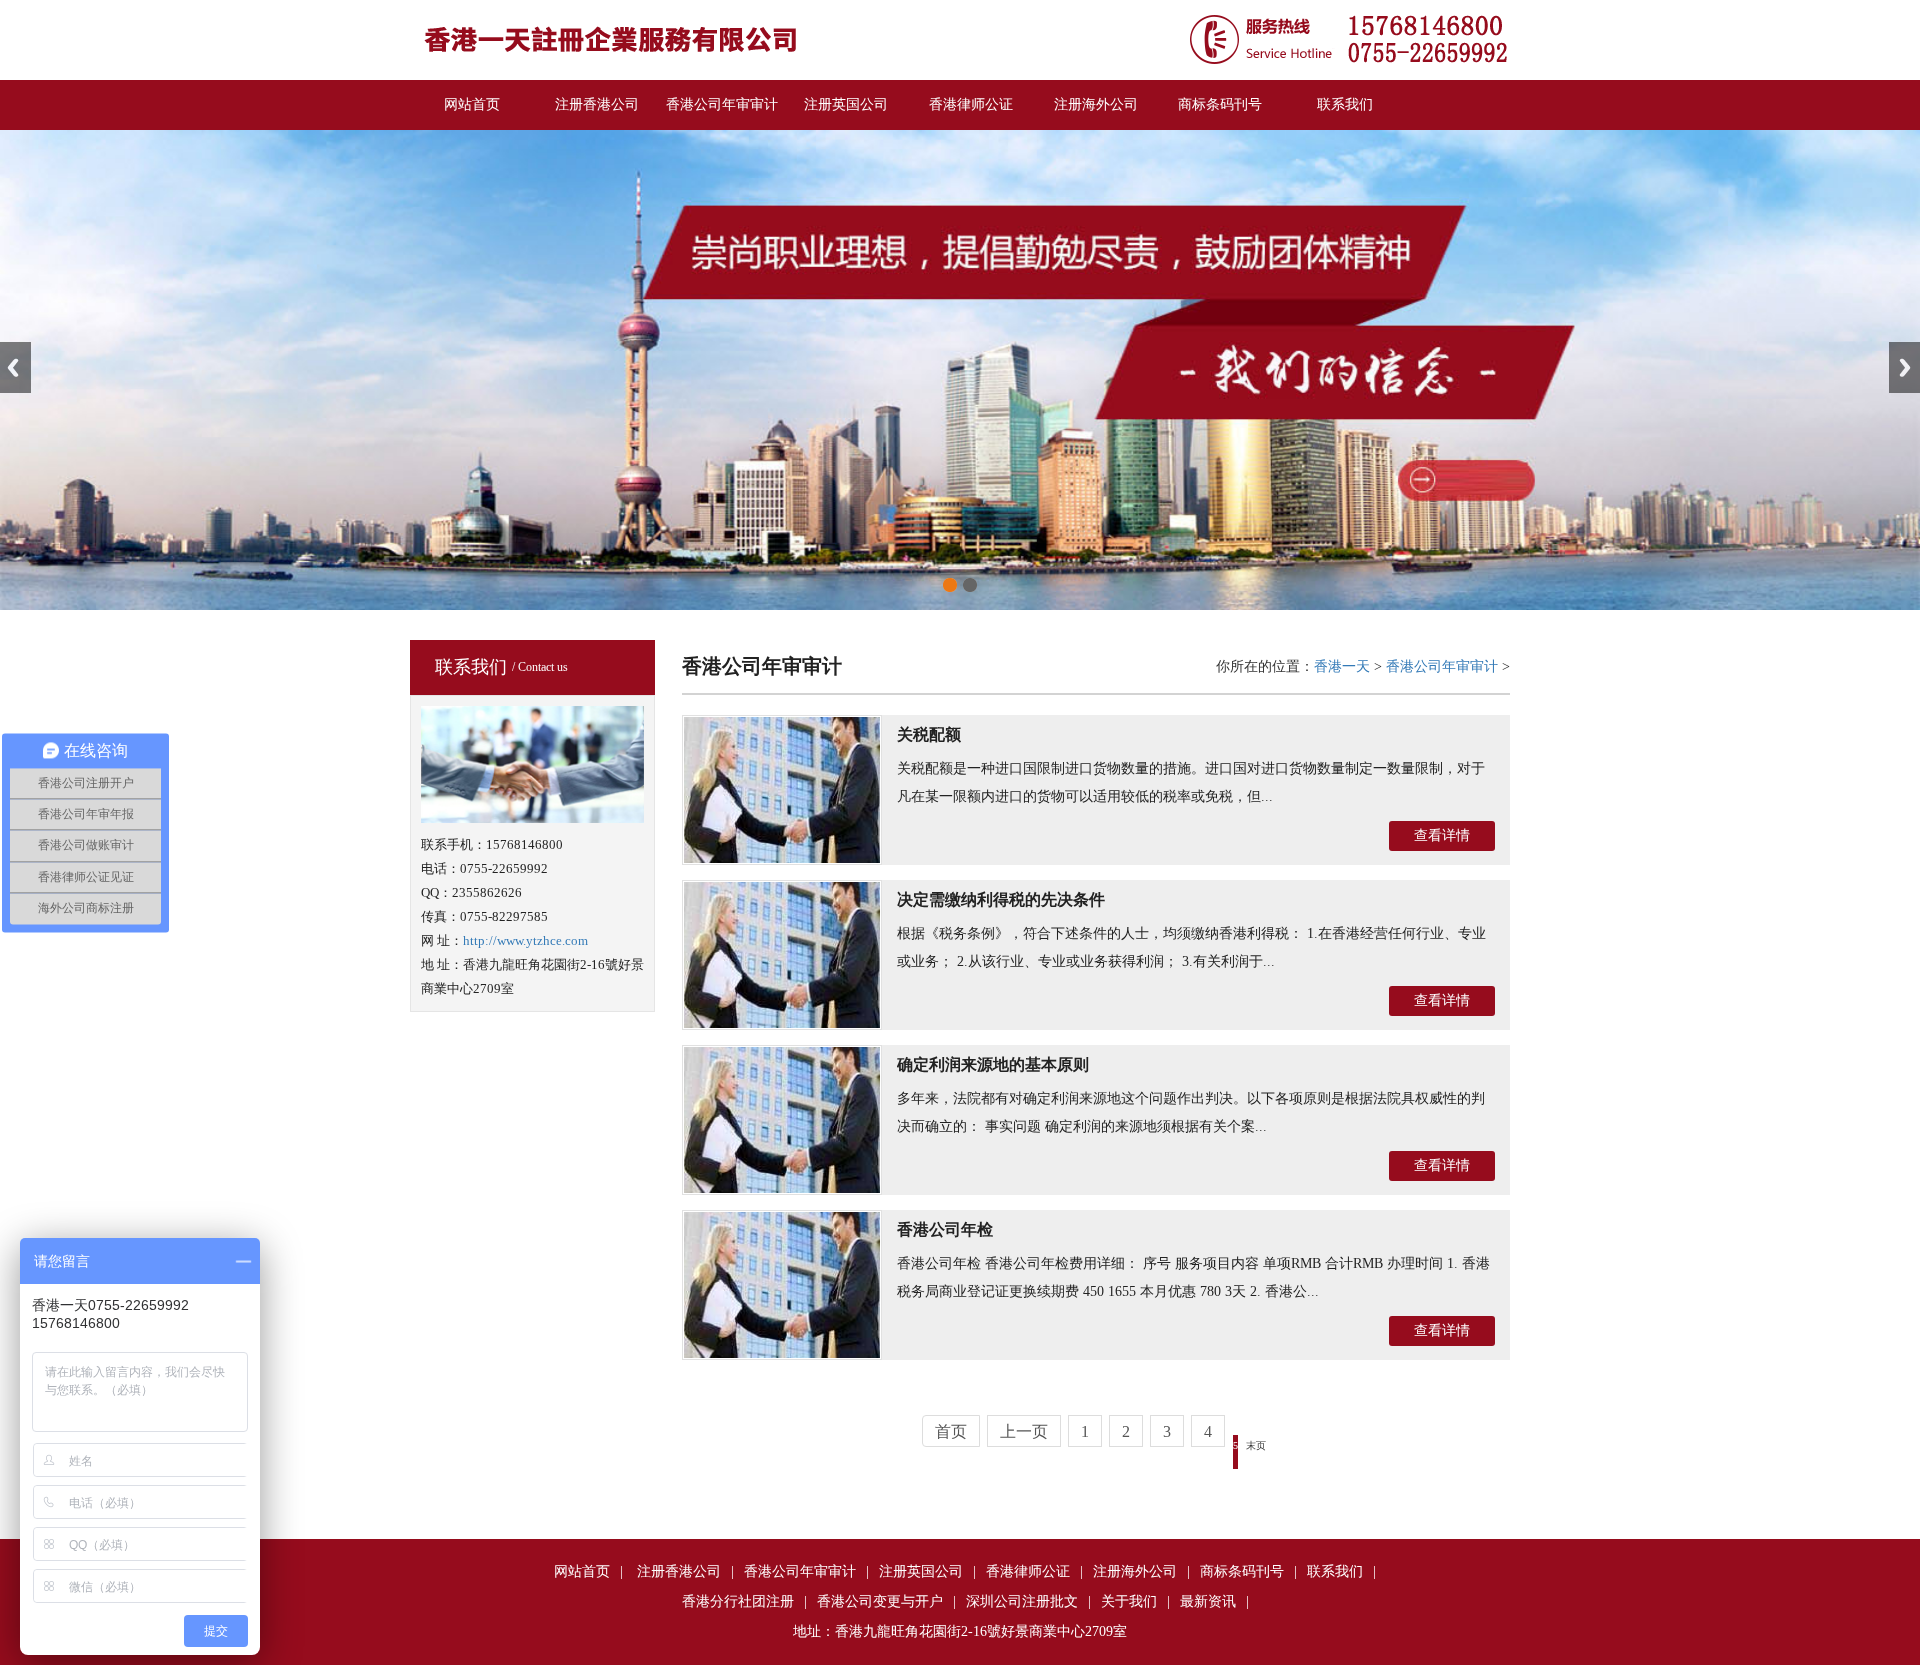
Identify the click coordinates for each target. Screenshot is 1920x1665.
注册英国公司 (846, 104)
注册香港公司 (597, 104)
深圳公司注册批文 (1022, 1601)
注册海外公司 (1096, 104)
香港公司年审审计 (722, 104)
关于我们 (1129, 1601)
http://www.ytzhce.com (525, 940)
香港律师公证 (971, 104)
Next (1904, 367)
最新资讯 (1208, 1601)
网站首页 (472, 104)
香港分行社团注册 (738, 1601)
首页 (951, 1431)
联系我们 (1345, 104)
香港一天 (1342, 666)
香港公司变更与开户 (880, 1601)
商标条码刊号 (1220, 104)
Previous (15, 367)
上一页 (1024, 1431)
